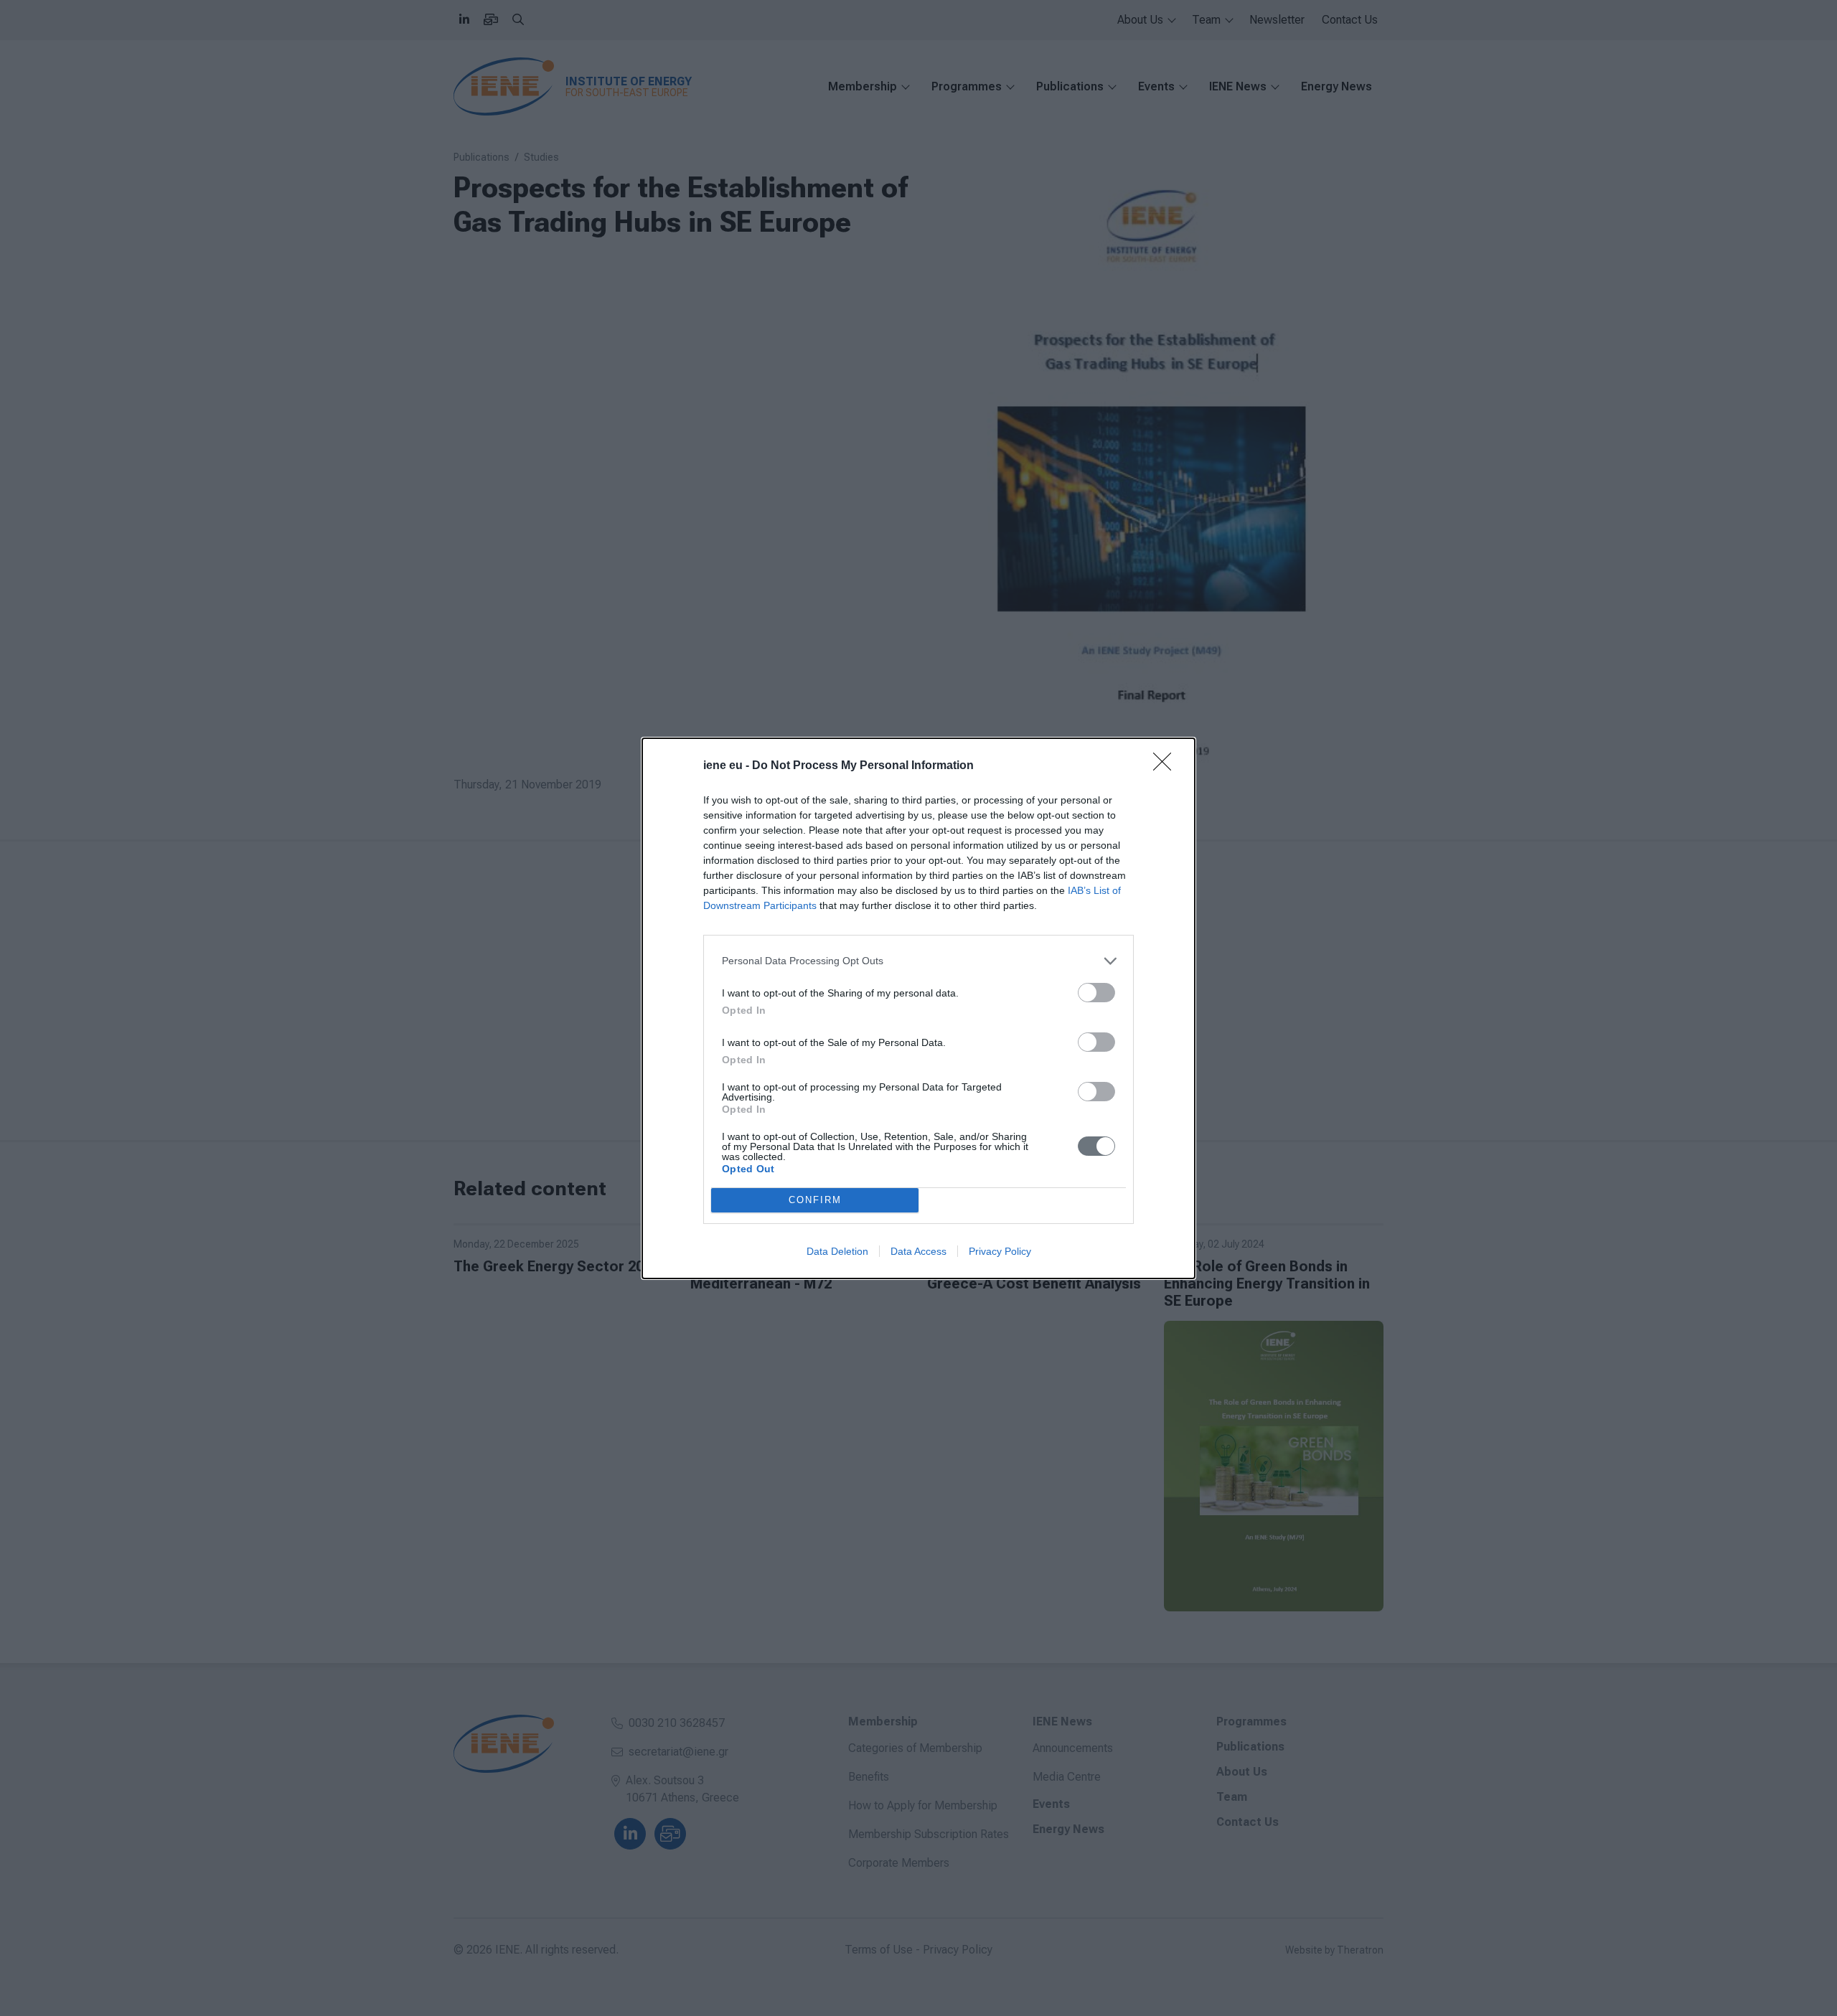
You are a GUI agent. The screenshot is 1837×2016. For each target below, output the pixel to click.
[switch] (1096, 993)
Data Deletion (837, 1251)
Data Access (918, 1251)
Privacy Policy (1000, 1251)
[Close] (1167, 766)
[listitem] (918, 961)
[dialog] (918, 1008)
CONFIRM (815, 1200)
